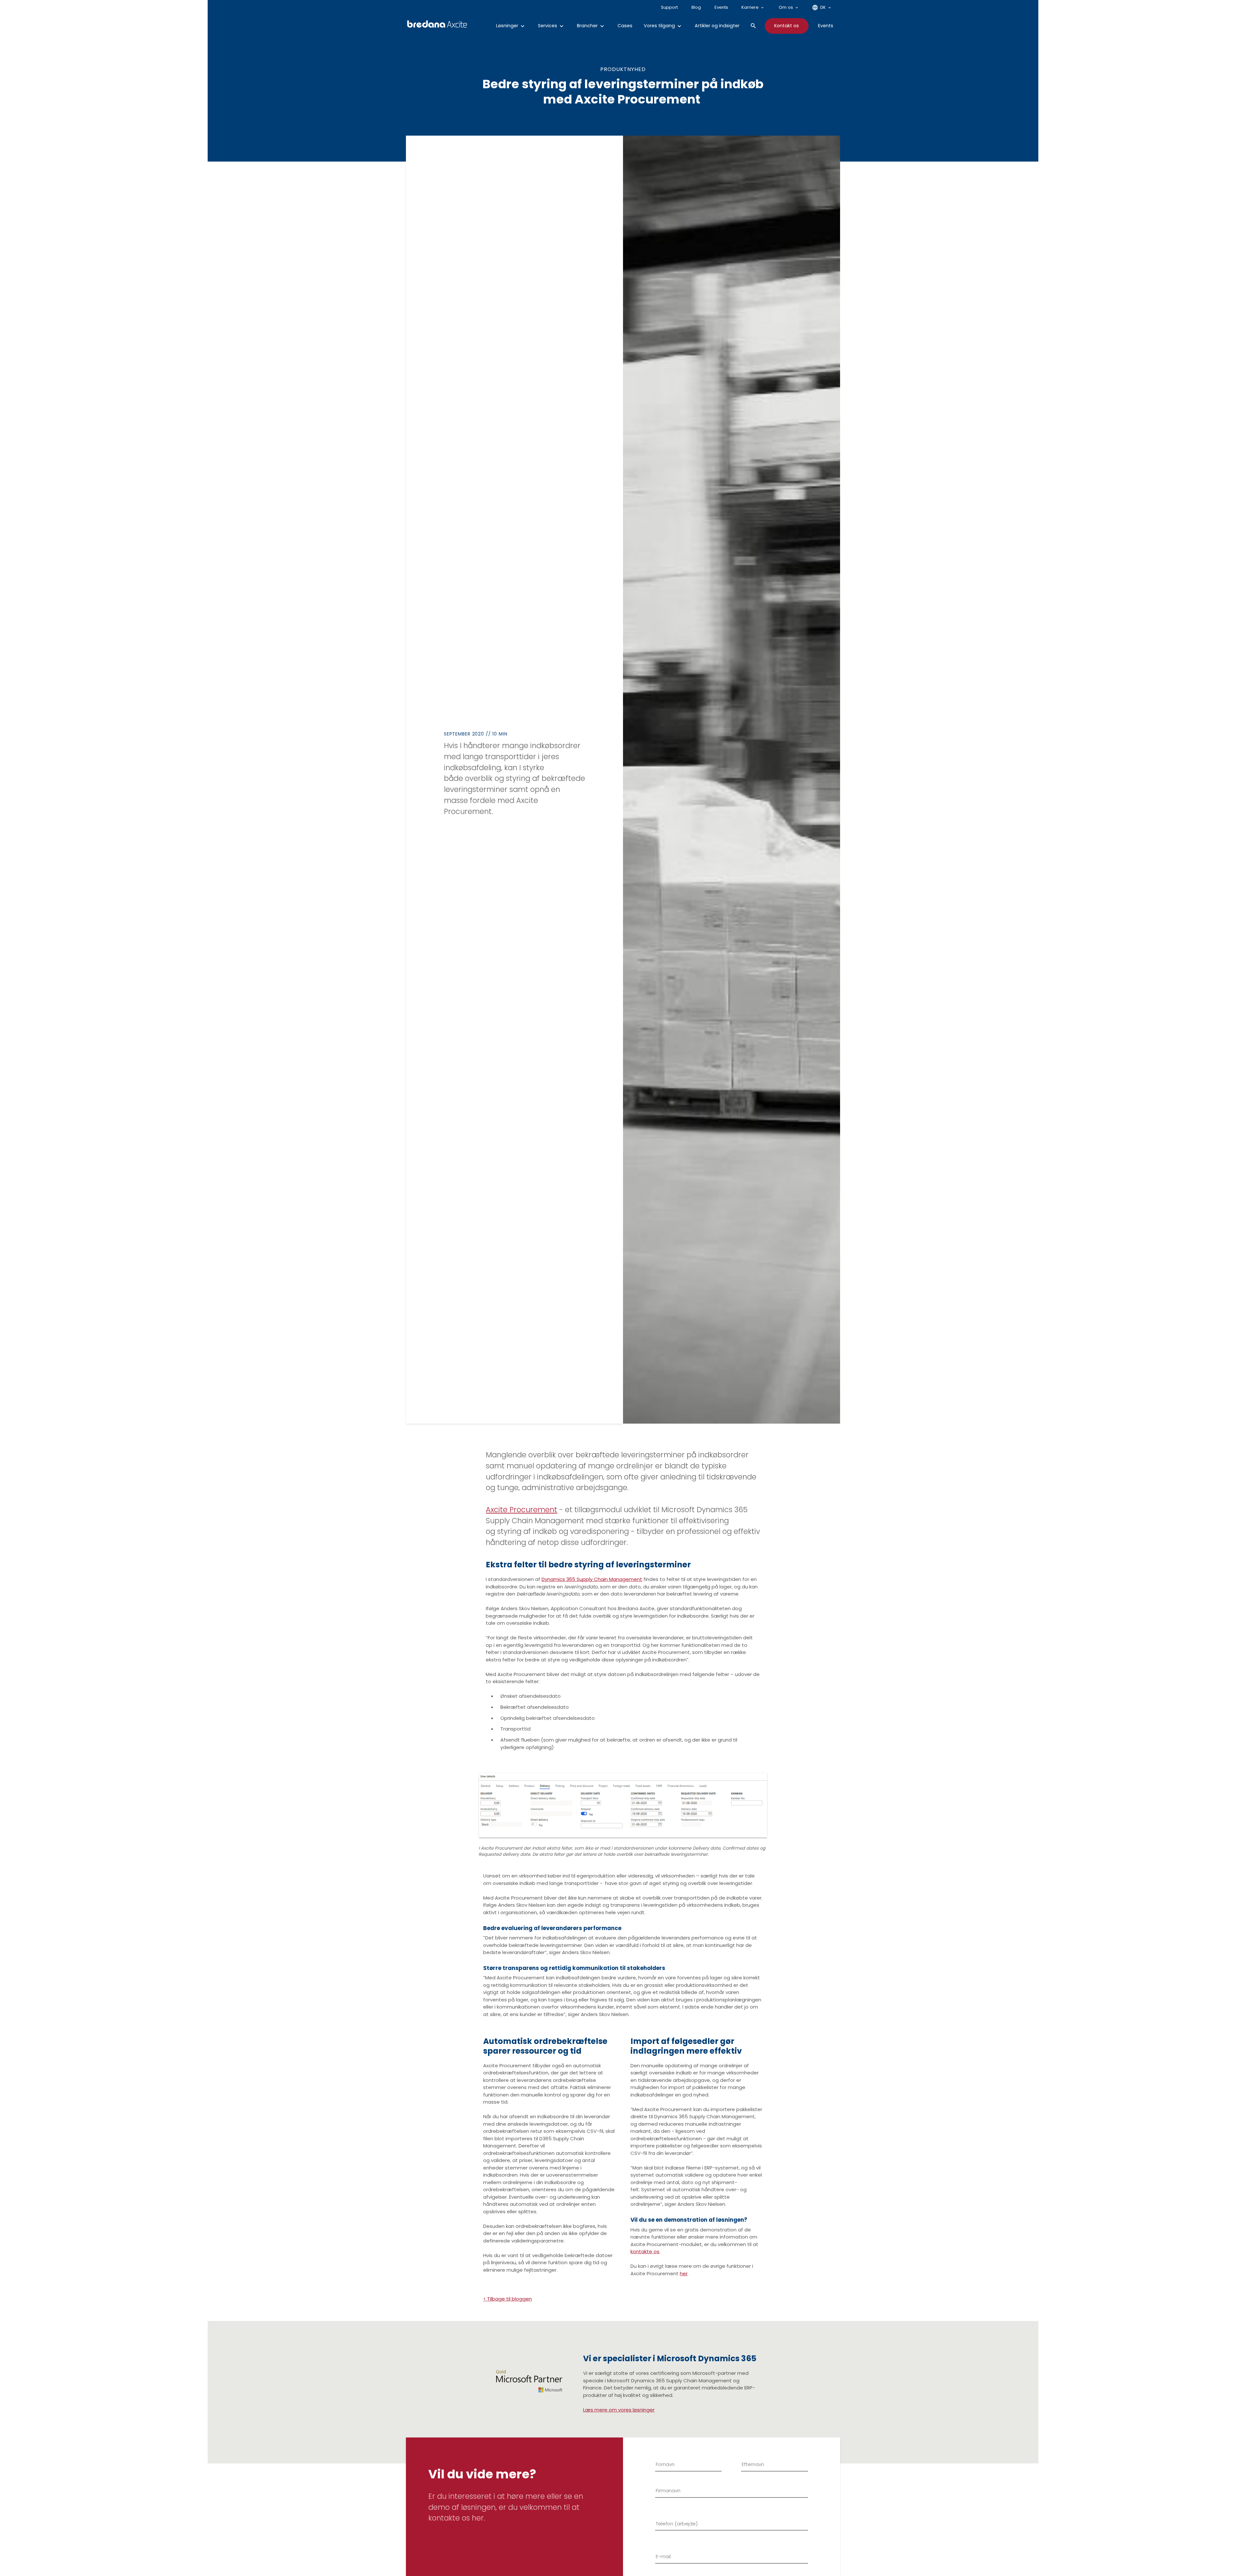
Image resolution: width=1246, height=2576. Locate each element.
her (684, 2273)
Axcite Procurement (521, 1510)
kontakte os (645, 2251)
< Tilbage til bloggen (507, 2299)
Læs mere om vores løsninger (619, 2410)
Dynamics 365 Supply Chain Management (592, 1579)
